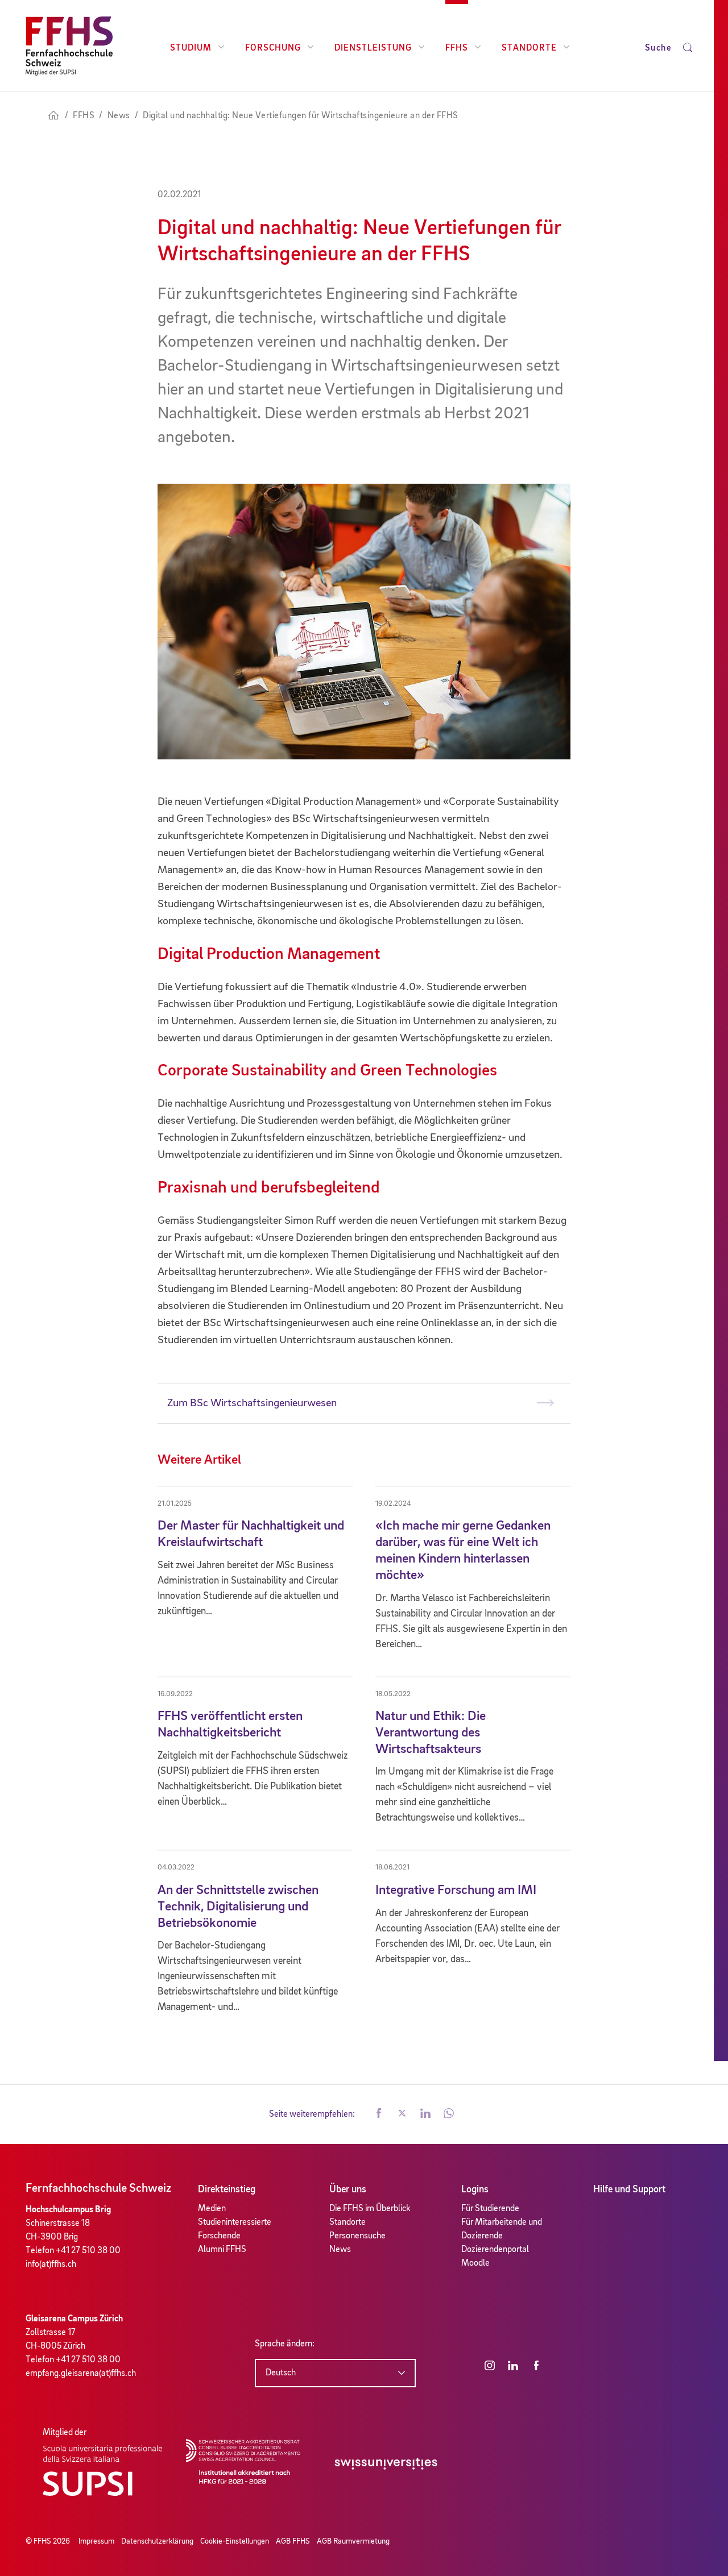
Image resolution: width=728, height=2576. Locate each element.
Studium (191, 48)
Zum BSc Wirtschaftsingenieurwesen (252, 1403)
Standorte (529, 48)
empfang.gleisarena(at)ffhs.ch (81, 2374)
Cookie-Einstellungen (235, 2541)
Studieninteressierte (235, 2222)
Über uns (348, 2189)
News (340, 2250)
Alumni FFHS (222, 2250)
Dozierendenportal (495, 2250)
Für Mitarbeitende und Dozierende (502, 2229)
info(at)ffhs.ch (51, 2265)
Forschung (273, 48)
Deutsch (281, 2373)
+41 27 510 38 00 (88, 2251)
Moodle (475, 2263)
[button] (379, 2114)
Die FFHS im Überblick (370, 2209)
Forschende (219, 2236)
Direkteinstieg (227, 2189)
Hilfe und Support (629, 2189)
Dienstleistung (373, 48)
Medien (212, 2209)
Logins (475, 2189)
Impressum (96, 2541)
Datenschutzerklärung (157, 2541)
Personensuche (357, 2236)
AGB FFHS (293, 2541)
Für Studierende (490, 2209)
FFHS (457, 48)
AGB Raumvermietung (353, 2541)
